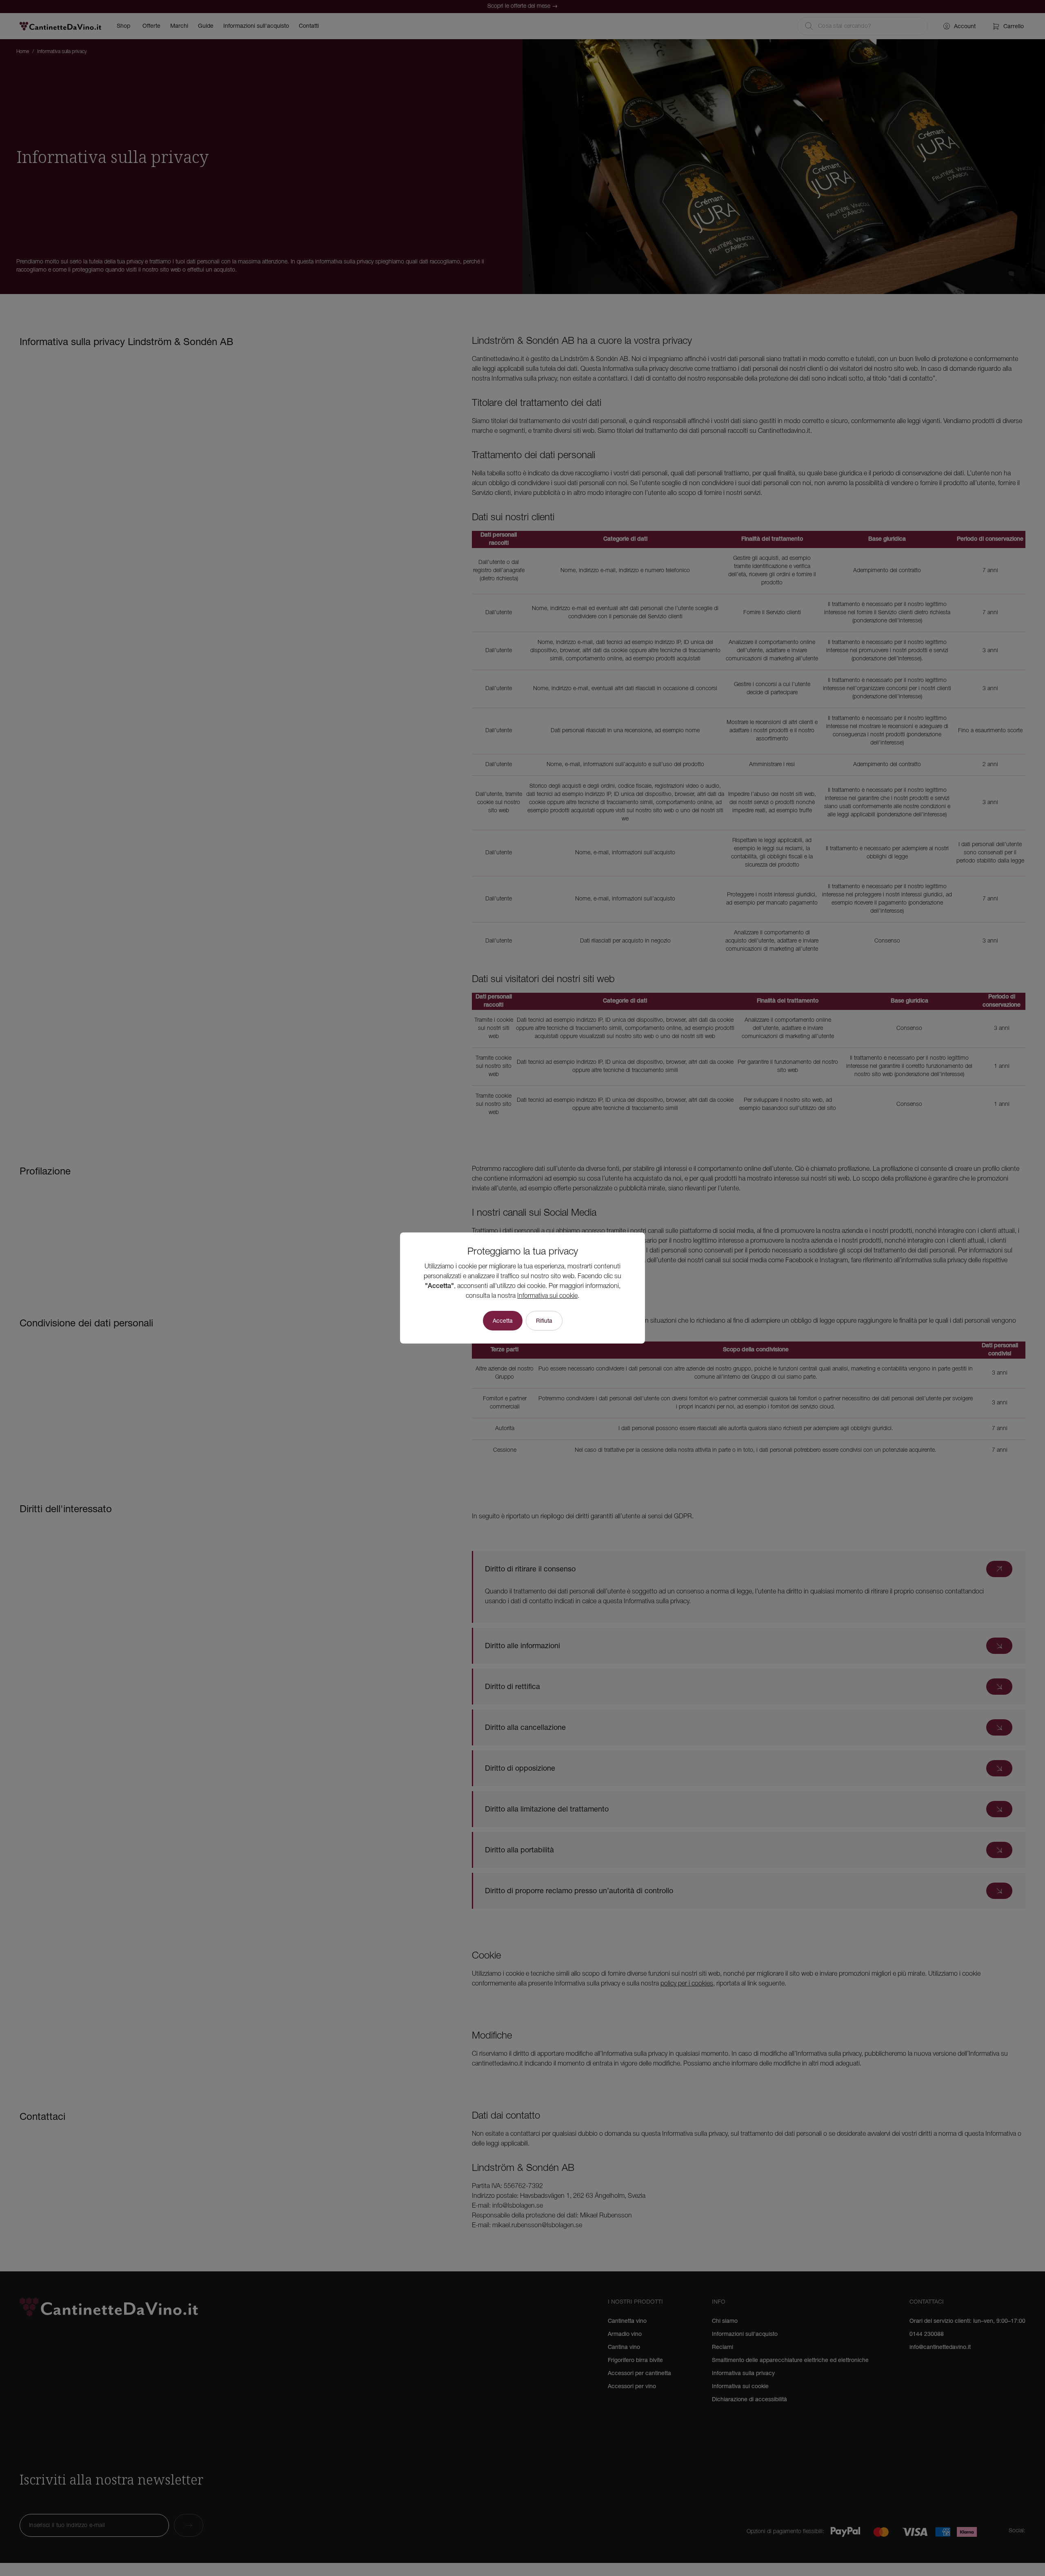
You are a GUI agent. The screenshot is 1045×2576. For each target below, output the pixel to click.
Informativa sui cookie (547, 1296)
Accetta (503, 1321)
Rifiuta (544, 1321)
